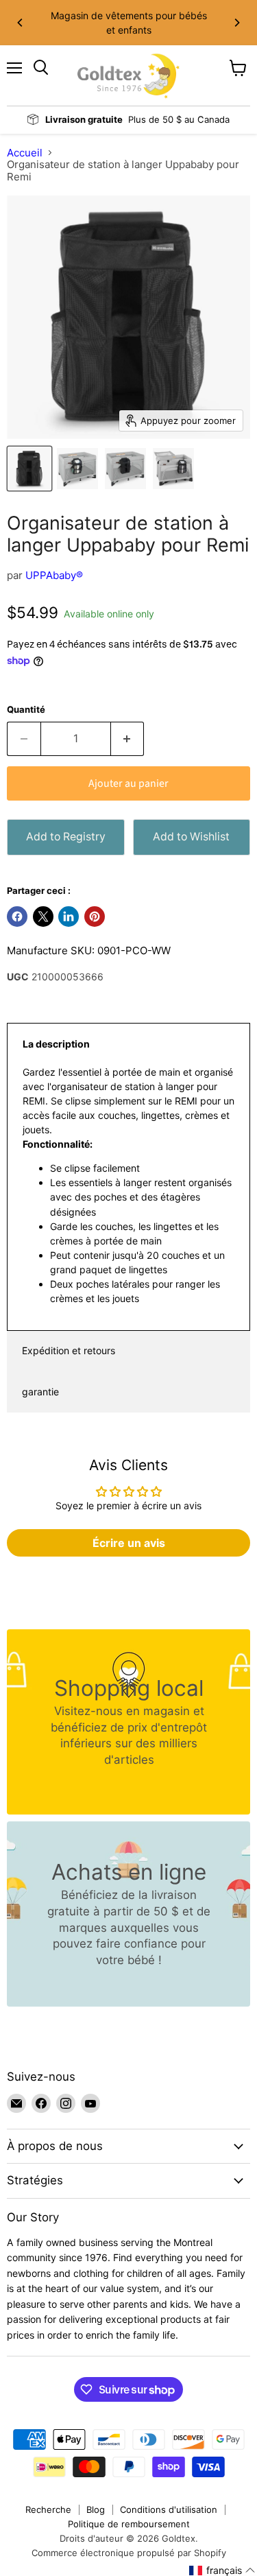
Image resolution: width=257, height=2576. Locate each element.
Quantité (26, 710)
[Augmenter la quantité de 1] (128, 739)
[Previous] (21, 23)
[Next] (236, 23)
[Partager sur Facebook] (17, 917)
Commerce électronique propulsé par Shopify (129, 2553)
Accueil (25, 153)
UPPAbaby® (54, 575)
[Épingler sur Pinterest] (95, 917)
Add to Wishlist (191, 837)
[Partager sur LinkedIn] (69, 917)
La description (56, 1044)
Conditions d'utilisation (169, 2509)
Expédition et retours (69, 1350)
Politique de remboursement (129, 2524)
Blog (96, 2509)
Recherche (48, 2509)
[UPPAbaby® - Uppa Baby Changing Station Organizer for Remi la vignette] (29, 469)
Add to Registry (66, 837)
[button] (222, 2571)
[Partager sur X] (43, 917)
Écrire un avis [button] (129, 1543)
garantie (40, 1392)
